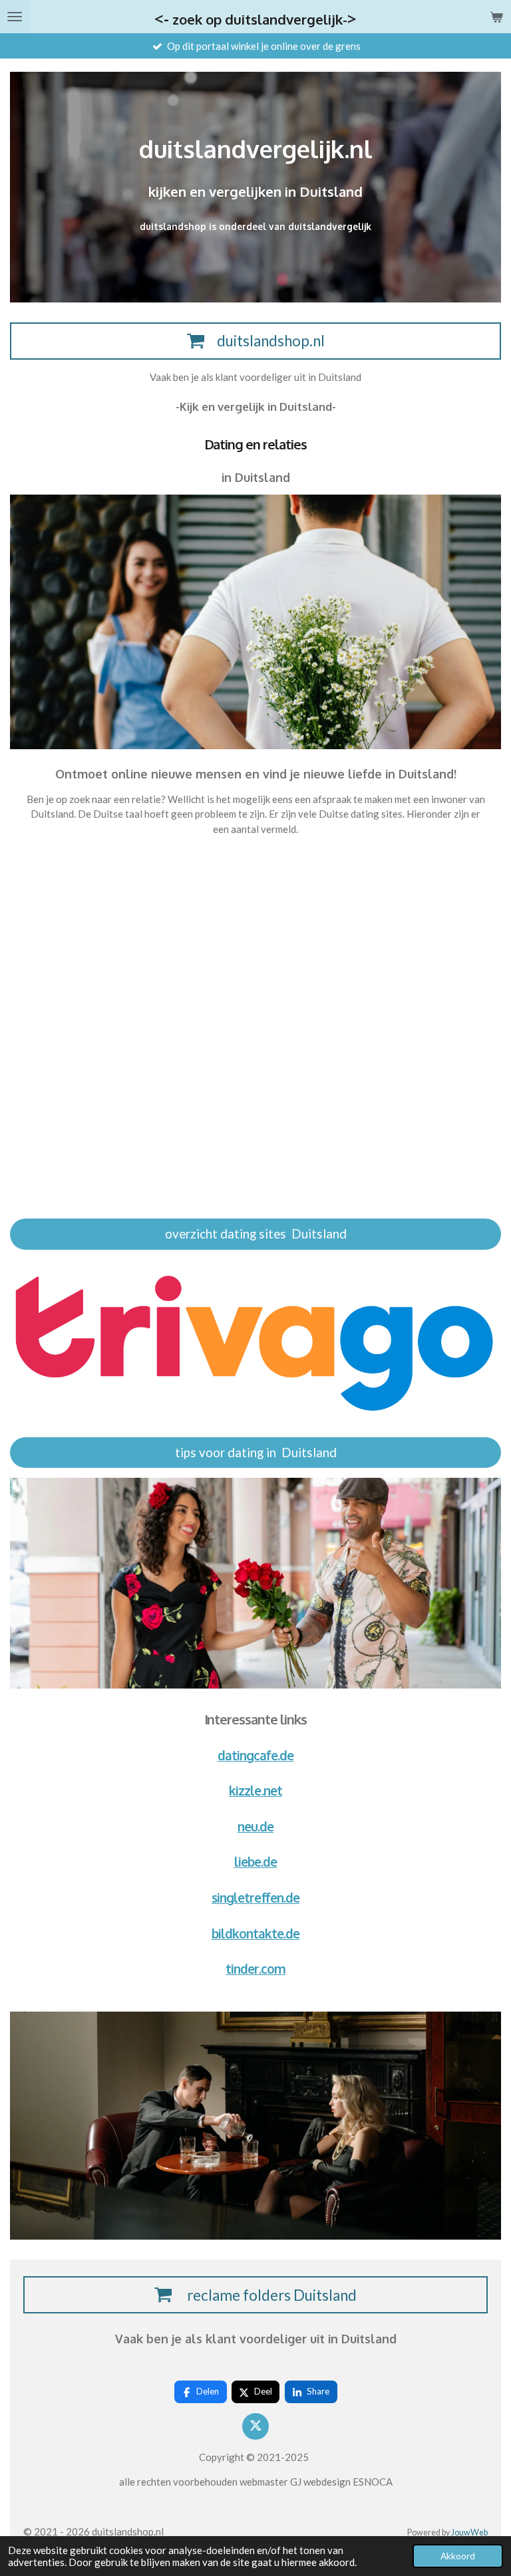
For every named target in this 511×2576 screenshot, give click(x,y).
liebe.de (255, 1862)
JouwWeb (469, 2532)
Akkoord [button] (458, 2556)
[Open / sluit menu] (15, 17)
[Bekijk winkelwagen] (496, 17)
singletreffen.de (255, 1898)
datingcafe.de (256, 1755)
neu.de (255, 1826)
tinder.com (255, 1969)
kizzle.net (255, 1791)
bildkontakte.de (256, 1933)
